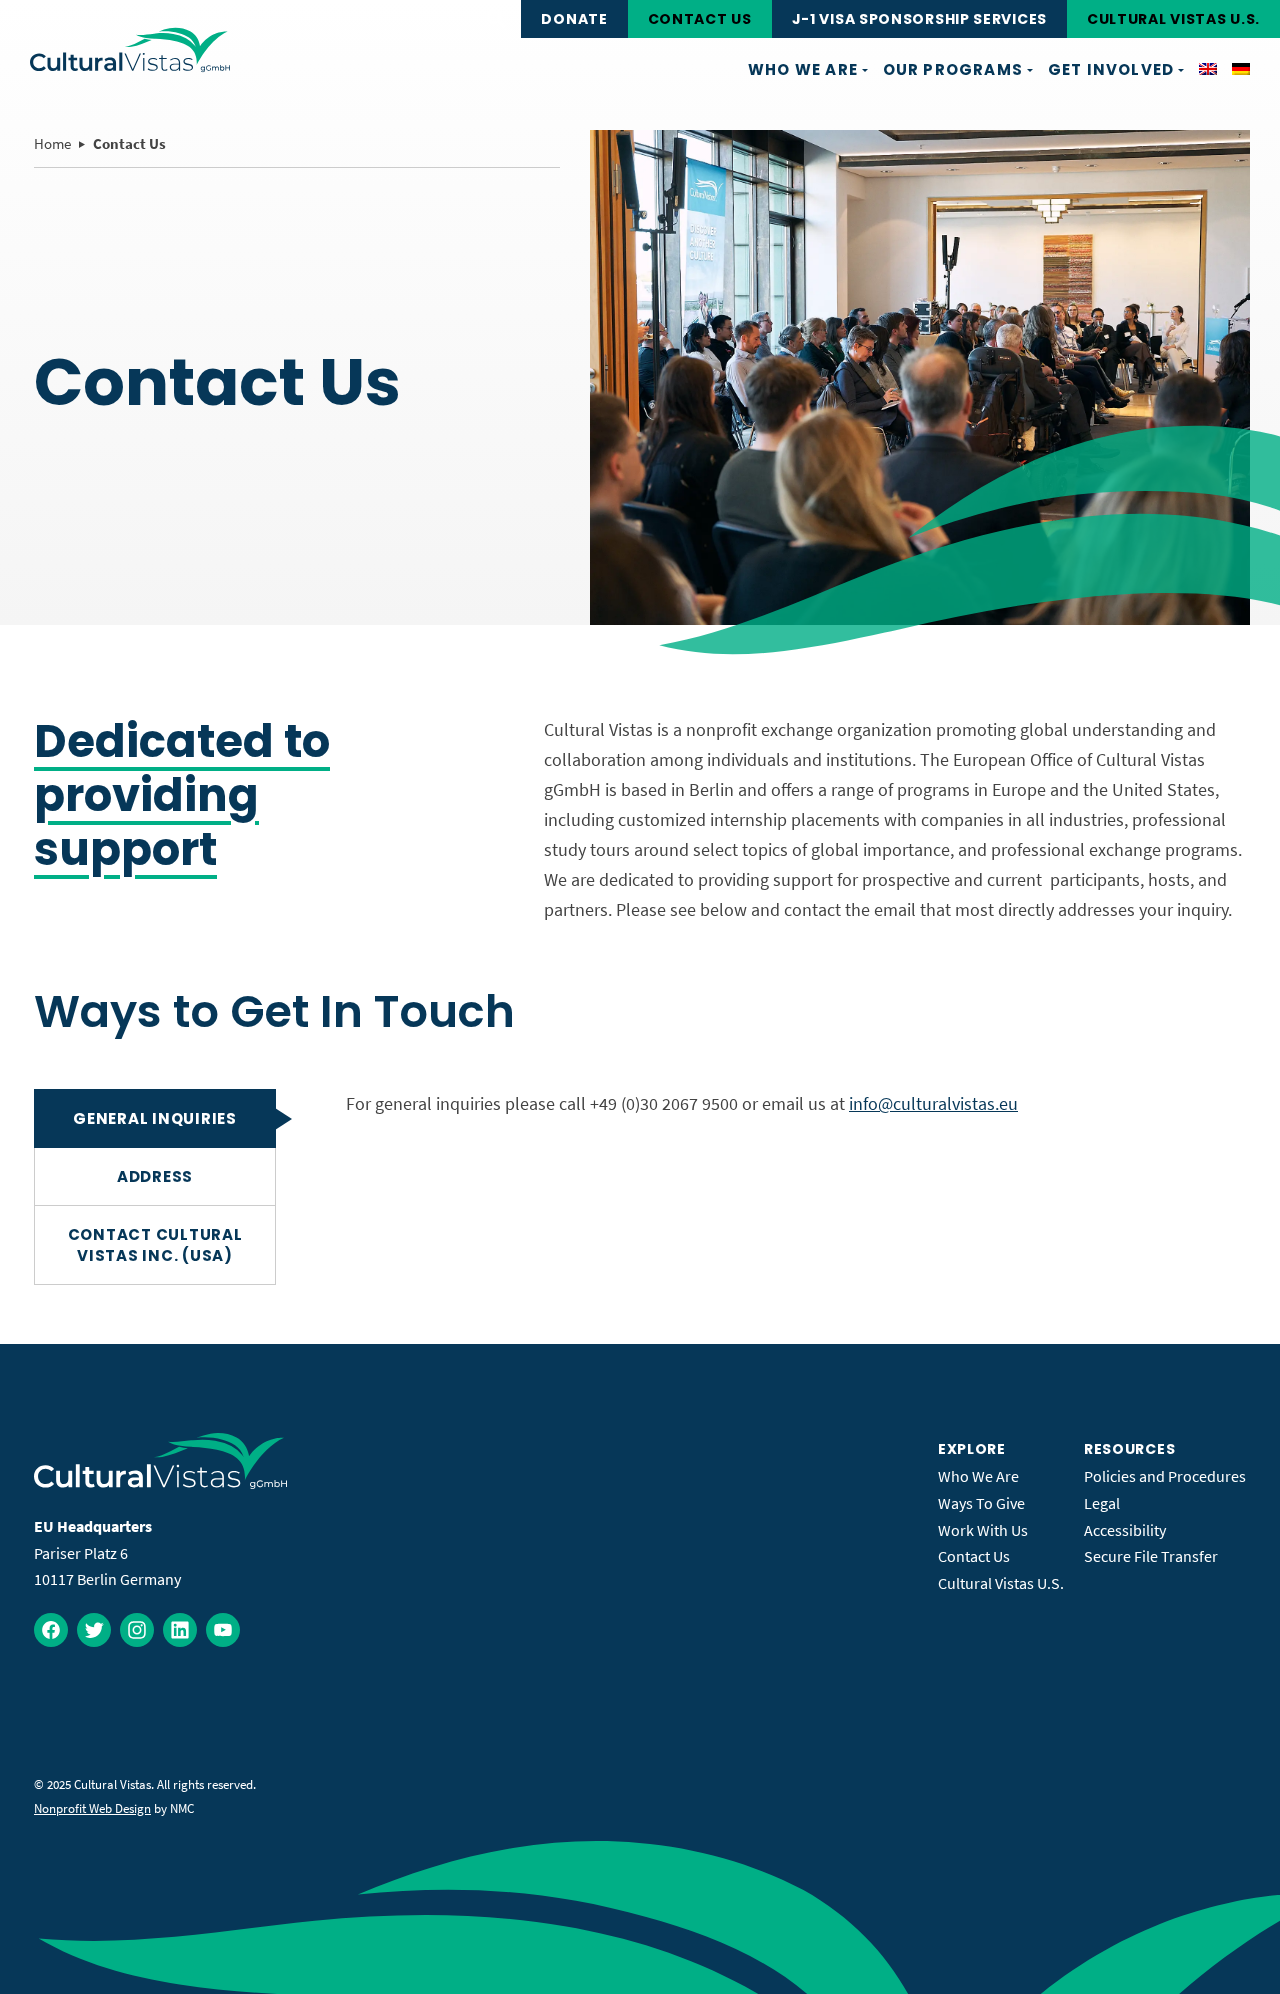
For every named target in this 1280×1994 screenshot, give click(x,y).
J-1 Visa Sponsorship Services (919, 19)
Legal (1102, 1503)
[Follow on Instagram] (137, 1630)
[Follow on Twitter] (94, 1630)
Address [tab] (155, 1176)
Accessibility (1125, 1530)
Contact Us (700, 19)
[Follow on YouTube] (223, 1630)
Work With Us (983, 1530)
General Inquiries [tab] (155, 1118)
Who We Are (978, 1476)
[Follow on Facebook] (51, 1630)
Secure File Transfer (1151, 1556)
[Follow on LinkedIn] (180, 1630)
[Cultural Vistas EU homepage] (130, 50)
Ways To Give (981, 1503)
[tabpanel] (796, 1104)
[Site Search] (496, 19)
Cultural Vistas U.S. (1173, 19)
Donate (574, 19)
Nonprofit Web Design (92, 1808)
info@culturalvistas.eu (933, 1103)
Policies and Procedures (1165, 1476)
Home (52, 143)
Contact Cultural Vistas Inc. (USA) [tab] (155, 1245)
